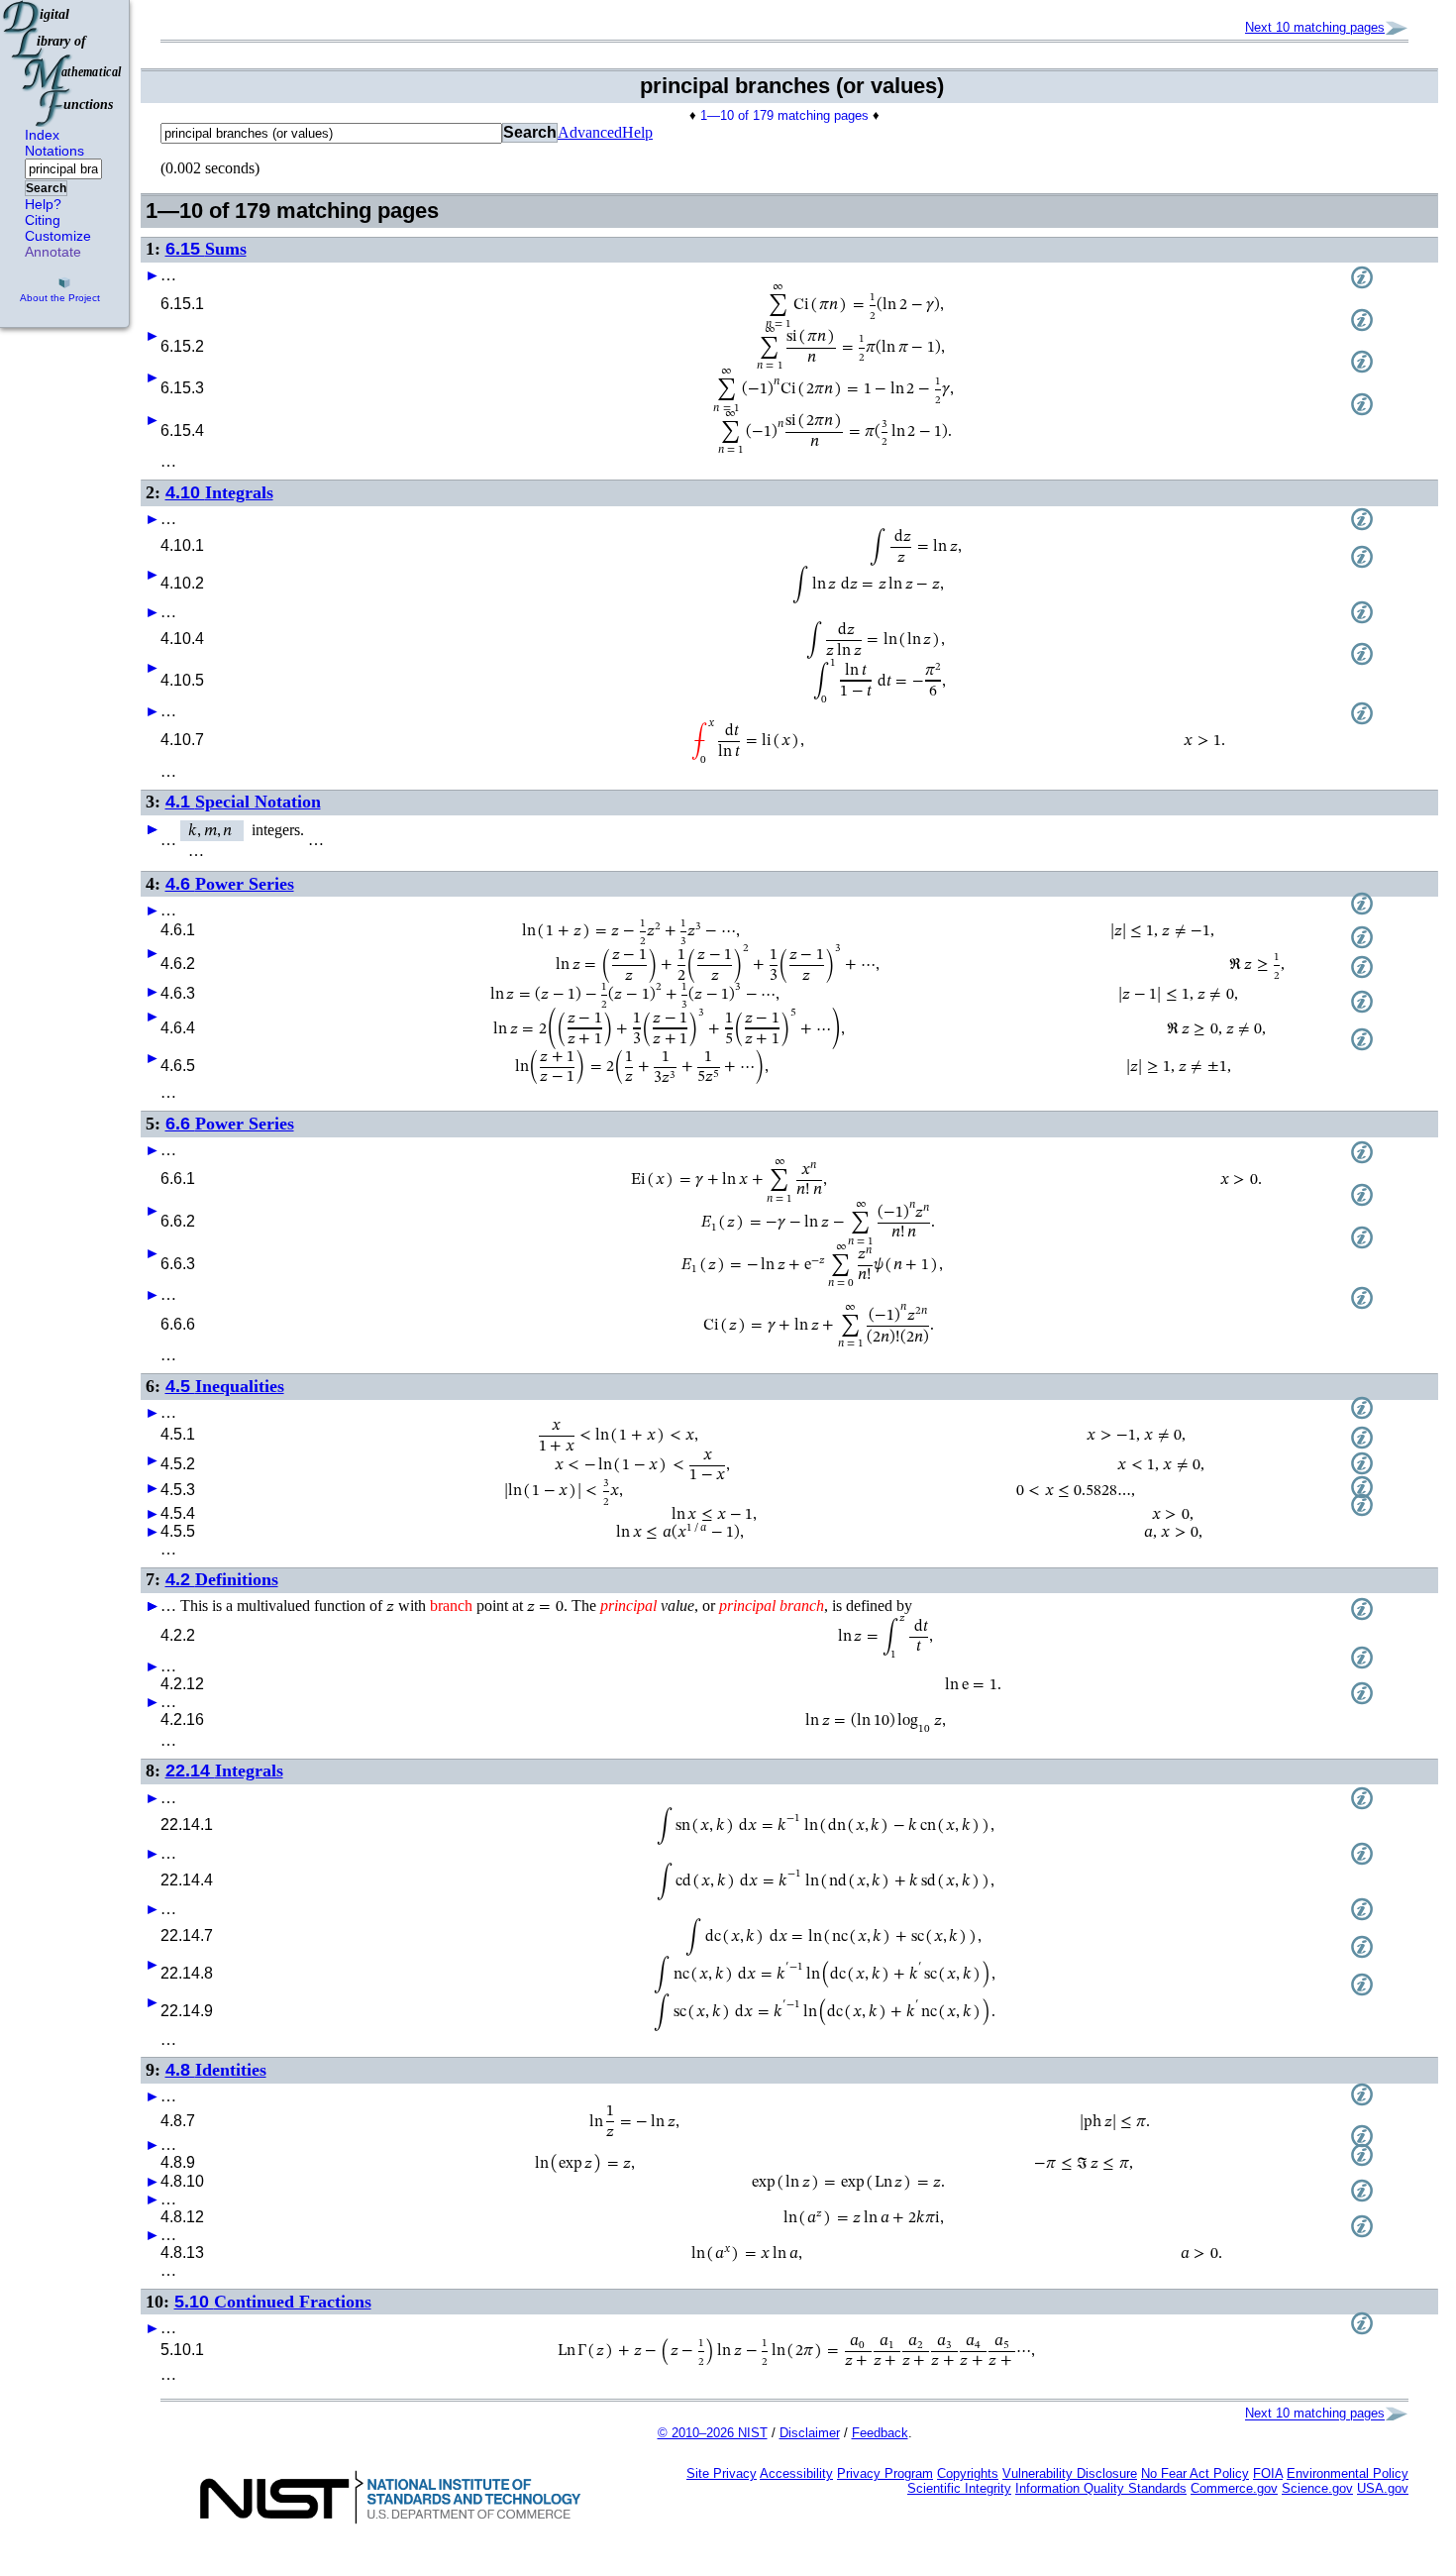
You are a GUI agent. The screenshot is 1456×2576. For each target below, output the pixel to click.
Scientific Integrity (959, 2488)
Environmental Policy (1348, 2473)
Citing (43, 220)
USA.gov (1383, 2488)
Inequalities (225, 1386)
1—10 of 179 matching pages (784, 115)
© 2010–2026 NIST (713, 2433)
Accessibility (796, 2473)
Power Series (230, 884)
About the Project (60, 298)
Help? (43, 204)
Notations (54, 151)
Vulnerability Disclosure (1070, 2473)
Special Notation (243, 802)
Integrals (219, 492)
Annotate (53, 252)
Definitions (222, 1579)
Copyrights (968, 2473)
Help (637, 132)
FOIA (1268, 2473)
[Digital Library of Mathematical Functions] (63, 63)
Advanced (590, 132)
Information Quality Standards (1101, 2488)
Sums (206, 249)
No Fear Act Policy (1195, 2473)
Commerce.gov (1234, 2488)
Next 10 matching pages (1315, 27)
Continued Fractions (273, 2302)
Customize (58, 236)
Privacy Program (885, 2473)
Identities (216, 2070)
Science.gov (1317, 2488)
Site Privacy (722, 2473)
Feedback (880, 2433)
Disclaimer (810, 2433)
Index (42, 135)
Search (46, 188)
